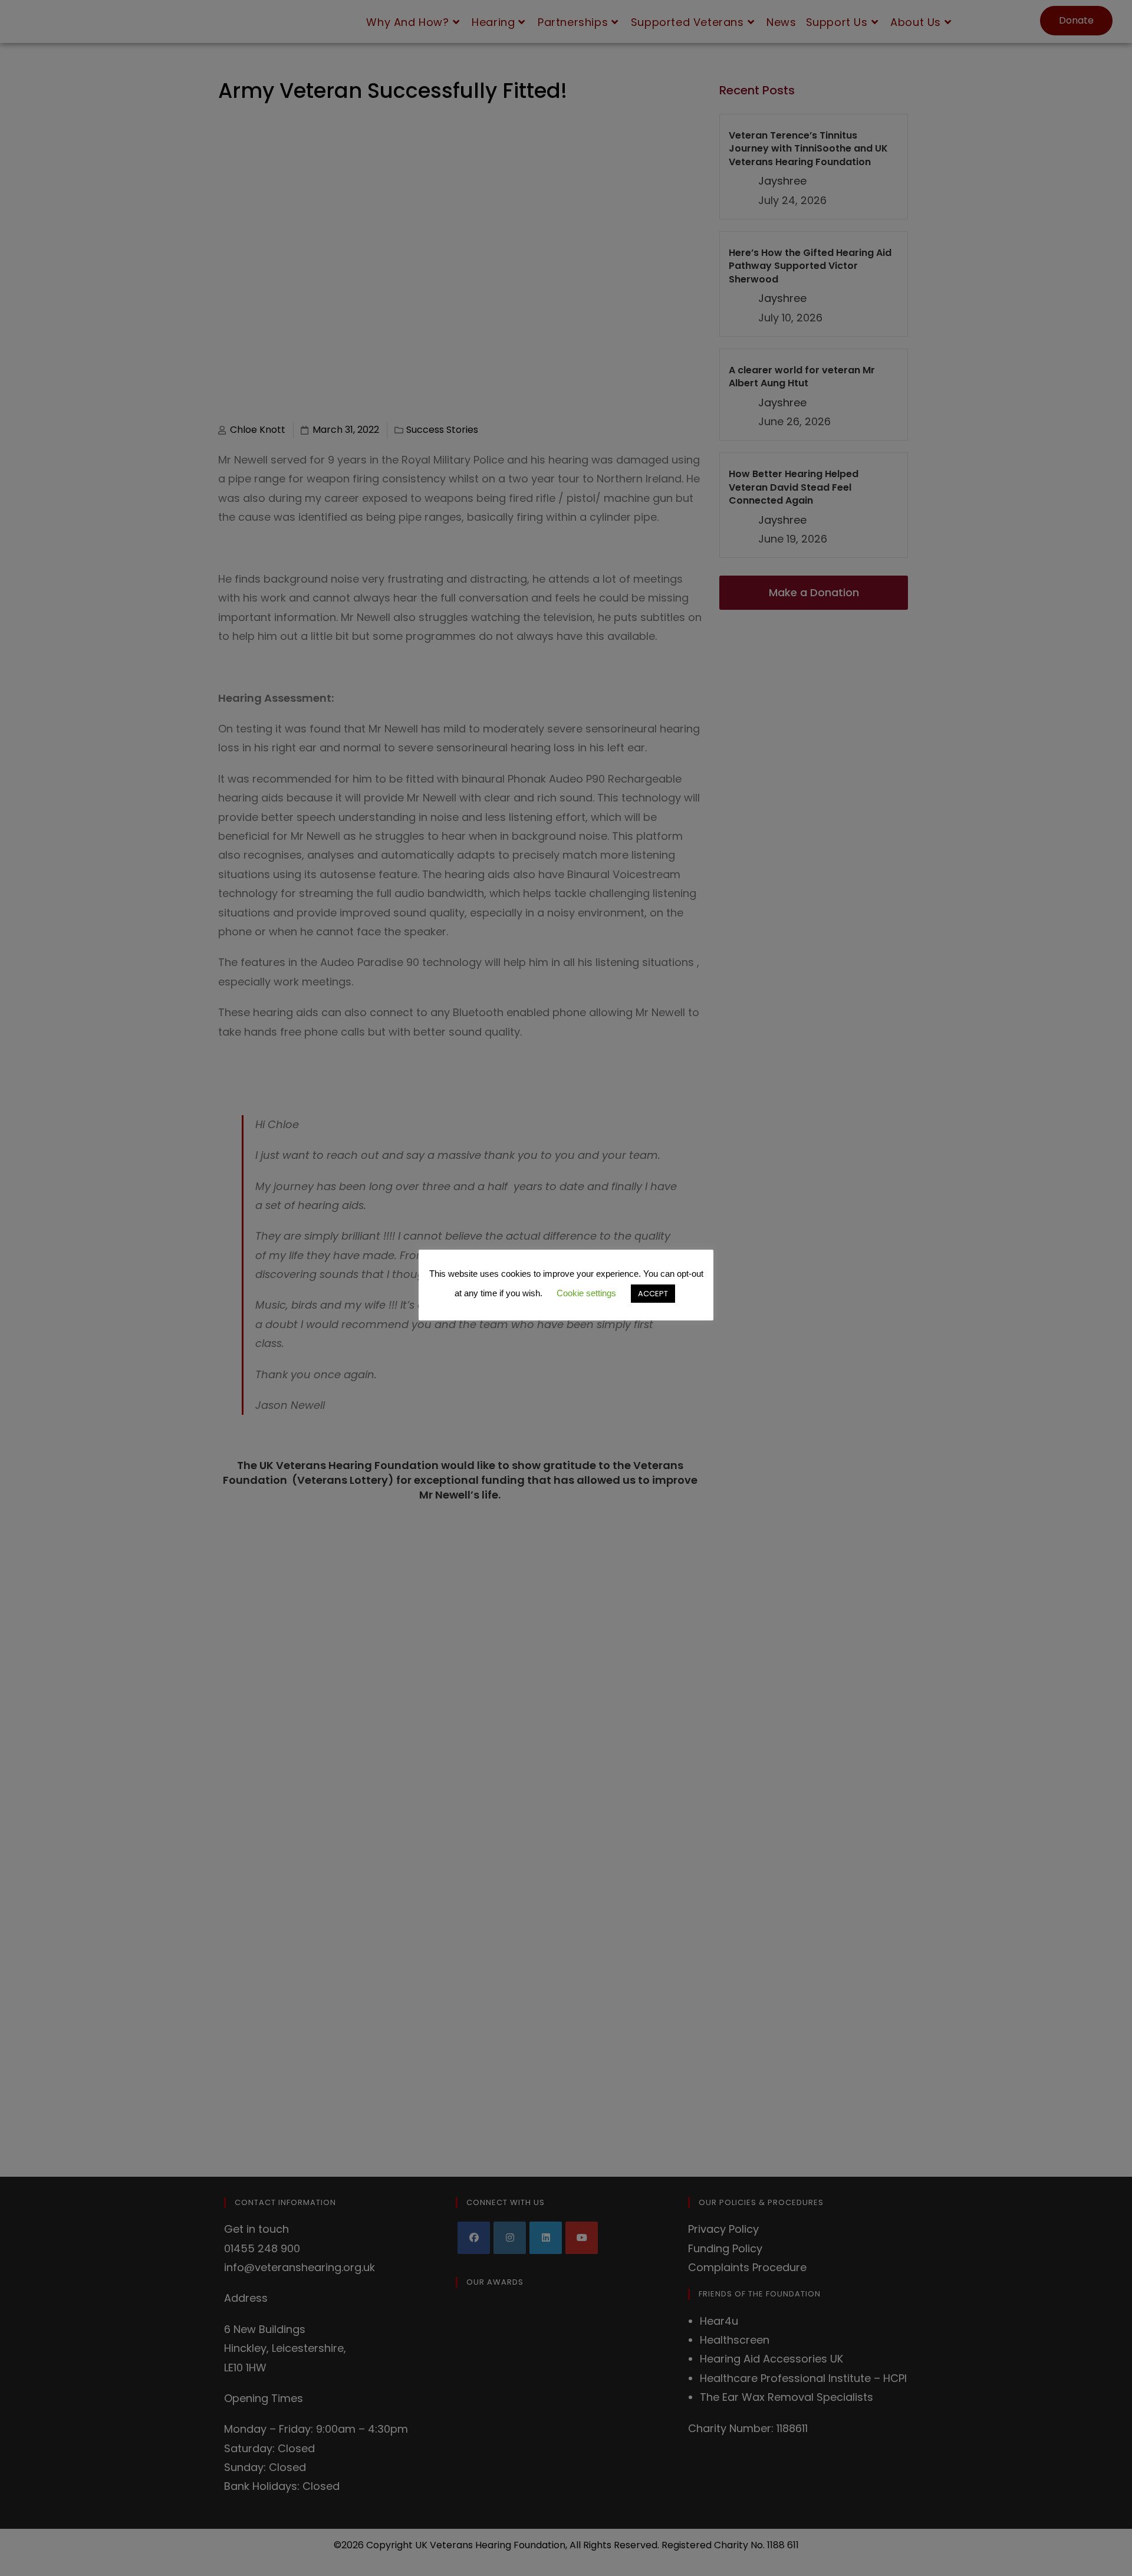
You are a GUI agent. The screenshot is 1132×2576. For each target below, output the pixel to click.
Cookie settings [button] (635, 1290)
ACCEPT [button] (566, 1310)
